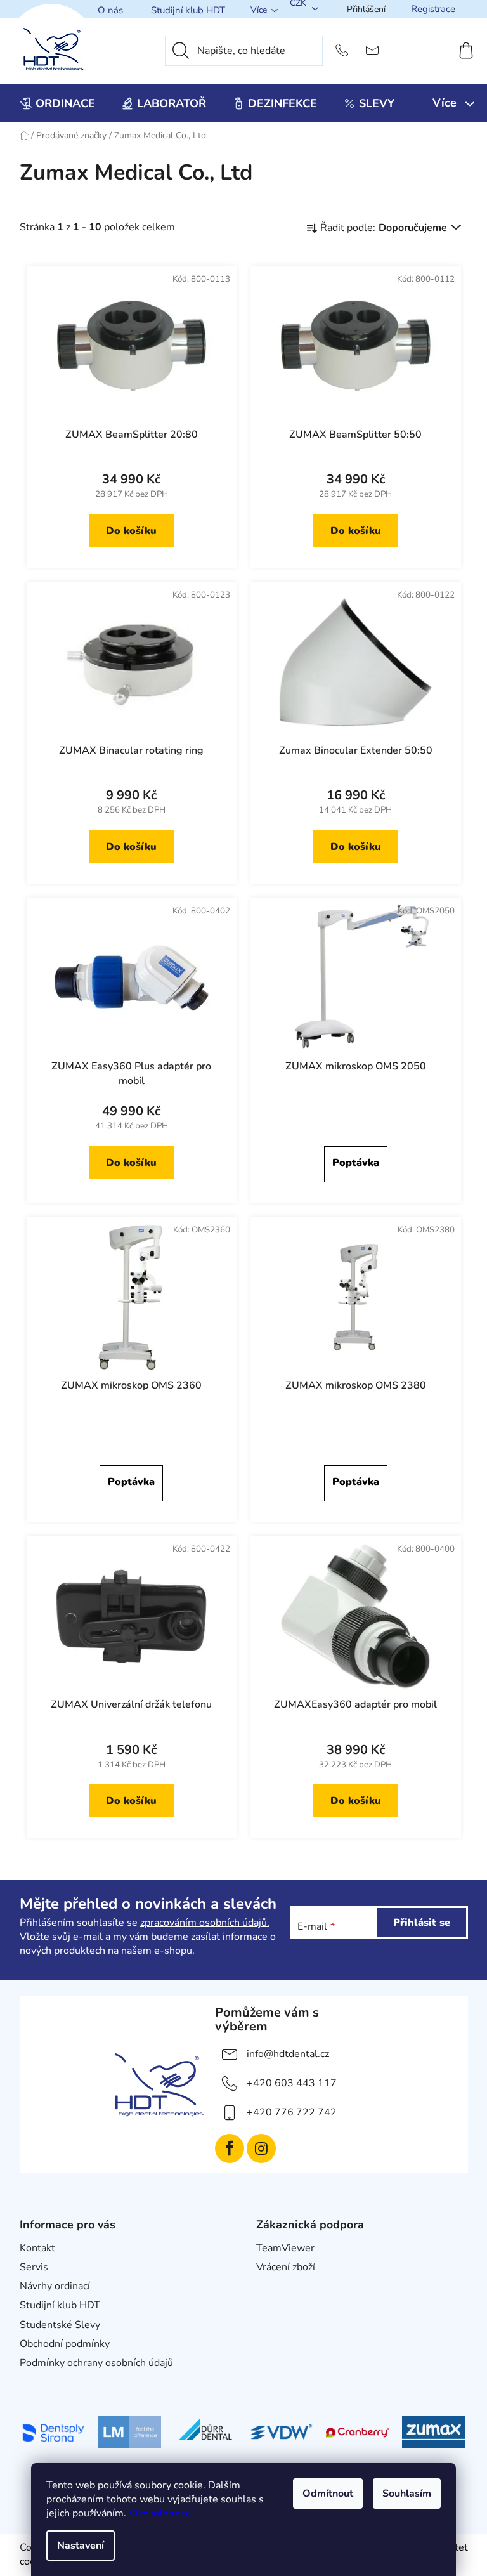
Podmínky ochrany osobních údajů (96, 2363)
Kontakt (37, 2248)
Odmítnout (328, 2494)
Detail (356, 1164)
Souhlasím (407, 2494)
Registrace (433, 9)
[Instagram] (261, 2148)
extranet (276, 2286)
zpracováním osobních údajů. (205, 1923)
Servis (34, 2267)
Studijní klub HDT (188, 10)
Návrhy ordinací (55, 2286)
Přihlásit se (422, 1923)
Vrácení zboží (286, 2267)
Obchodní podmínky (65, 2344)
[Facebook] (230, 2148)
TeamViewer (285, 2248)
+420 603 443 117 (292, 2083)
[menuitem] (57, 103)
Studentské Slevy (60, 2325)
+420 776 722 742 (292, 2112)
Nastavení (81, 2546)
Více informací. (162, 2513)
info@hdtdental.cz (288, 2054)
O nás (110, 10)
